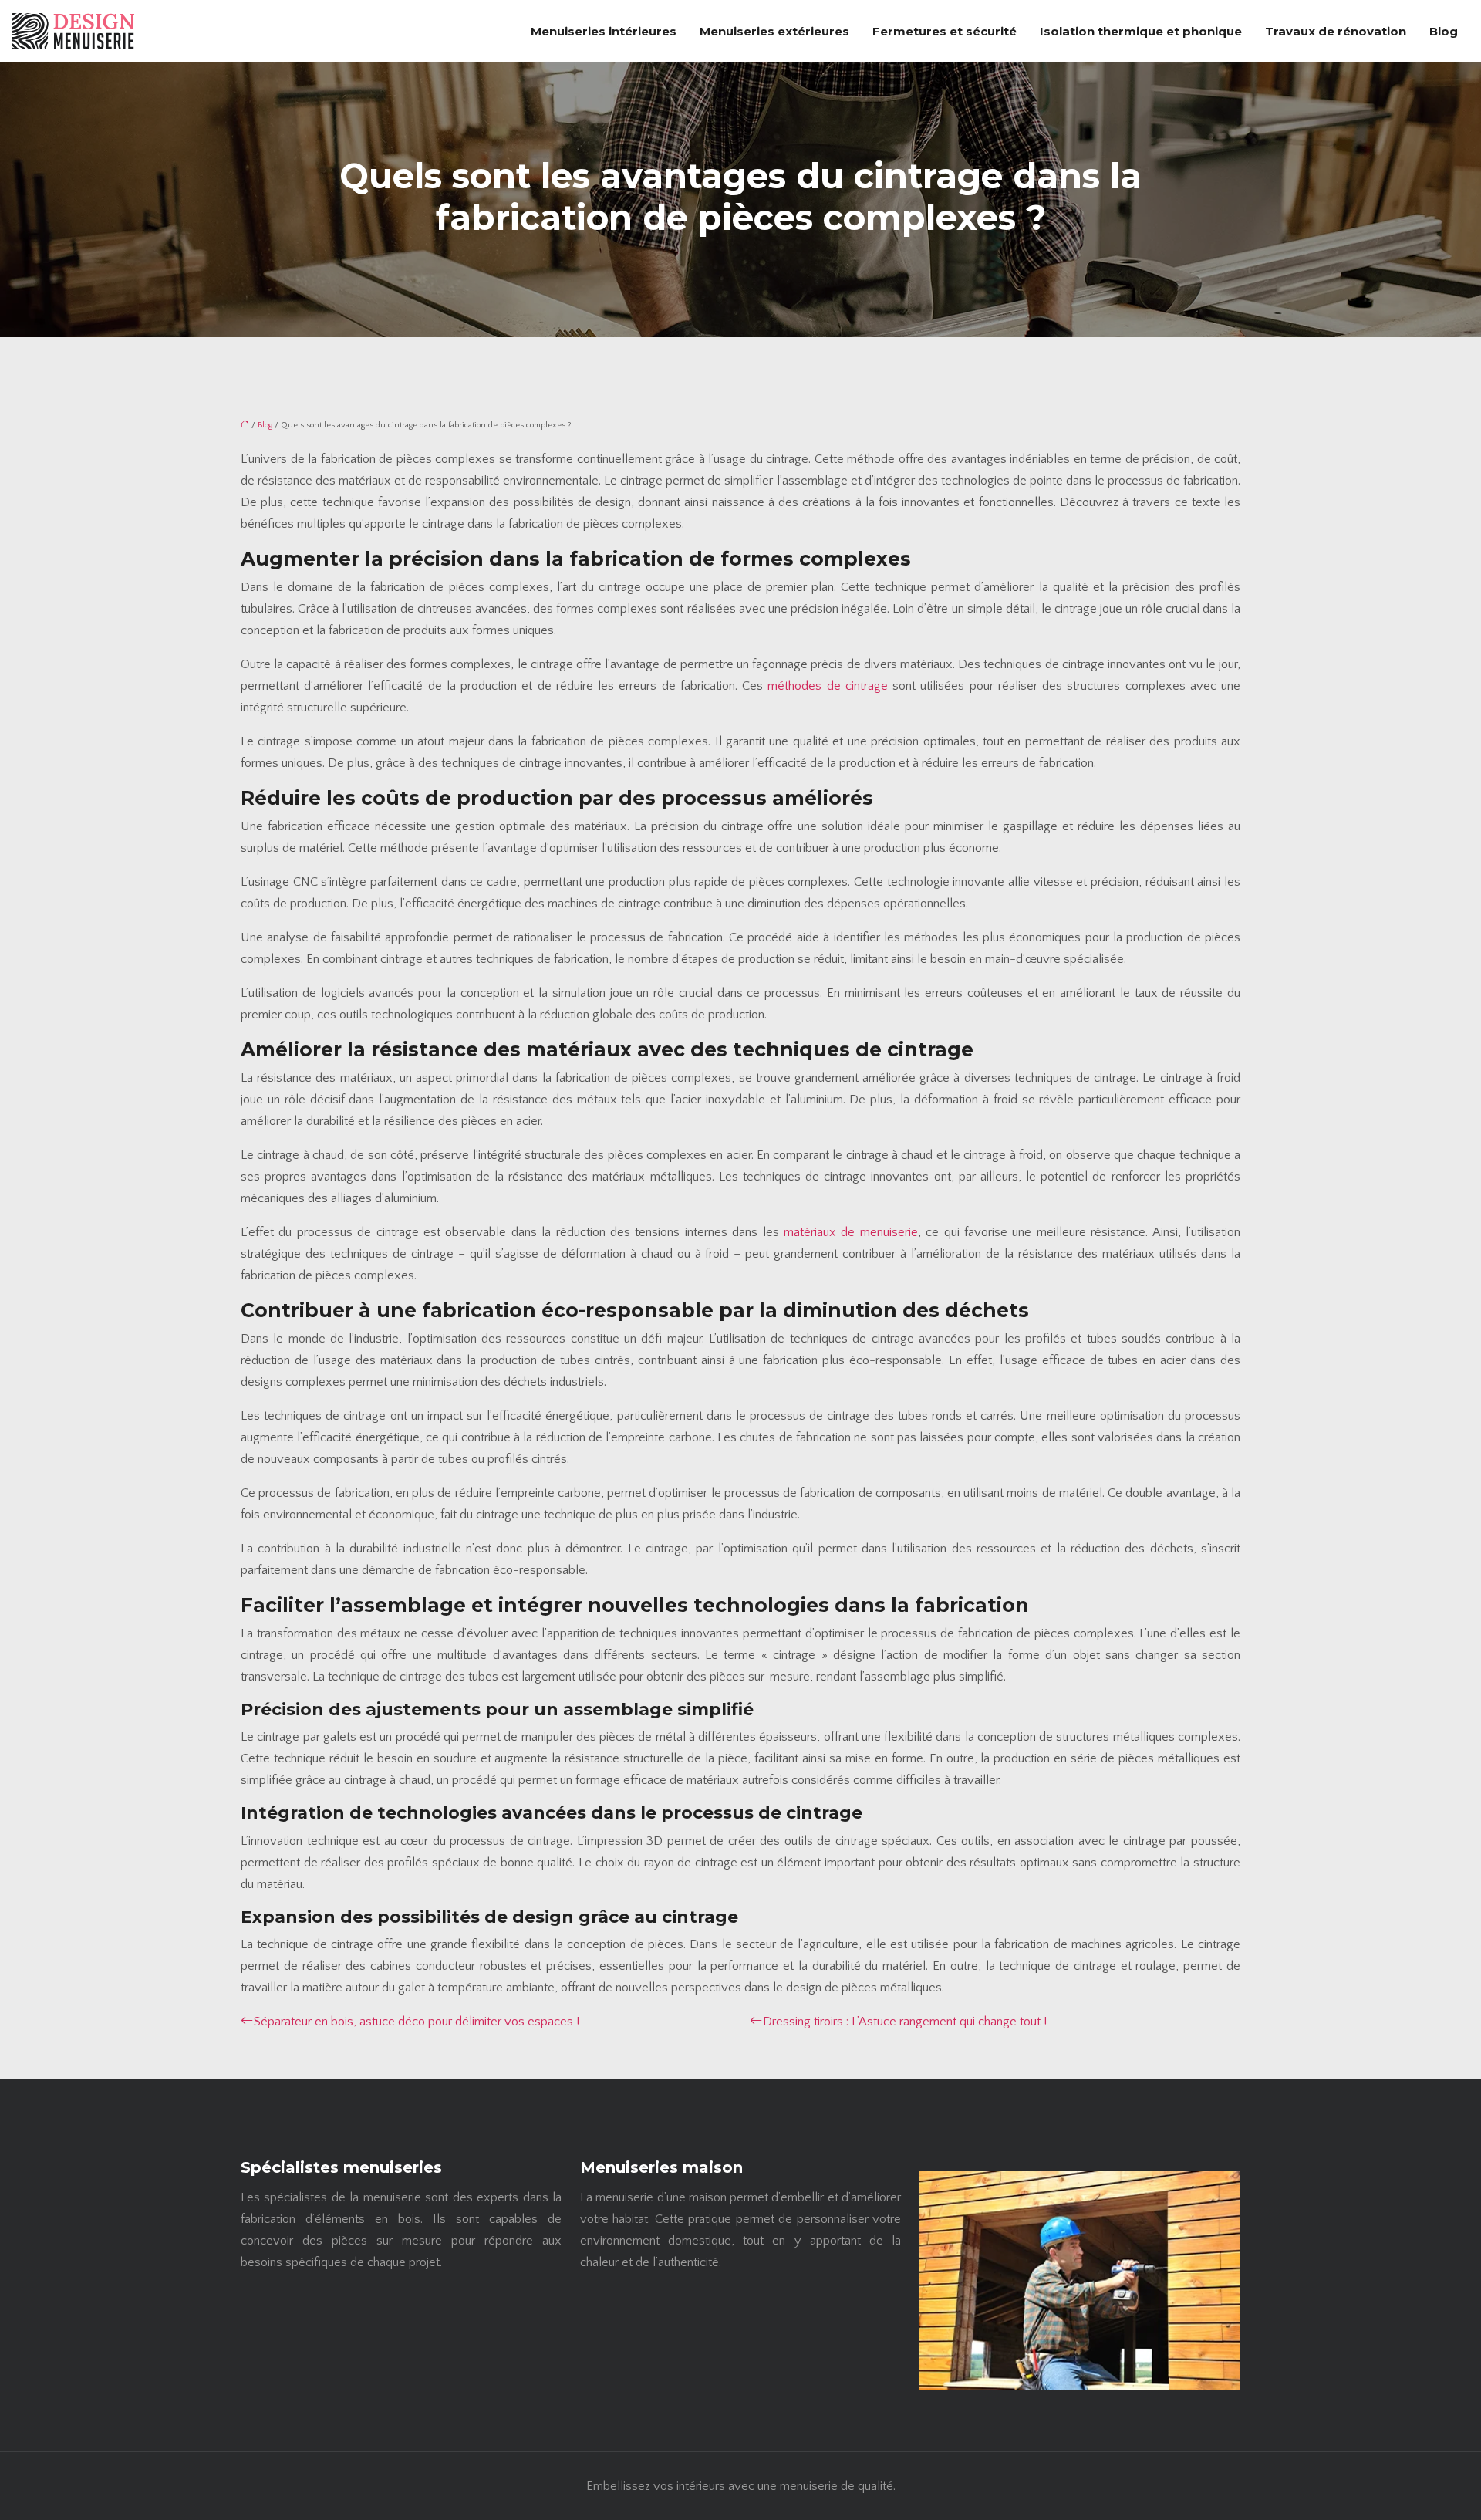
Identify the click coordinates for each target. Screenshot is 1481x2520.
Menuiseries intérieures (604, 31)
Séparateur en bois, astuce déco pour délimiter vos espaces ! (417, 2022)
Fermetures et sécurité (945, 31)
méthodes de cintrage (827, 686)
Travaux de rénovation (1336, 31)
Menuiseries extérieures (774, 31)
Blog (1444, 31)
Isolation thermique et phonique (1141, 31)
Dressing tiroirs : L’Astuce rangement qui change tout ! (905, 2022)
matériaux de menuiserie (851, 1232)
